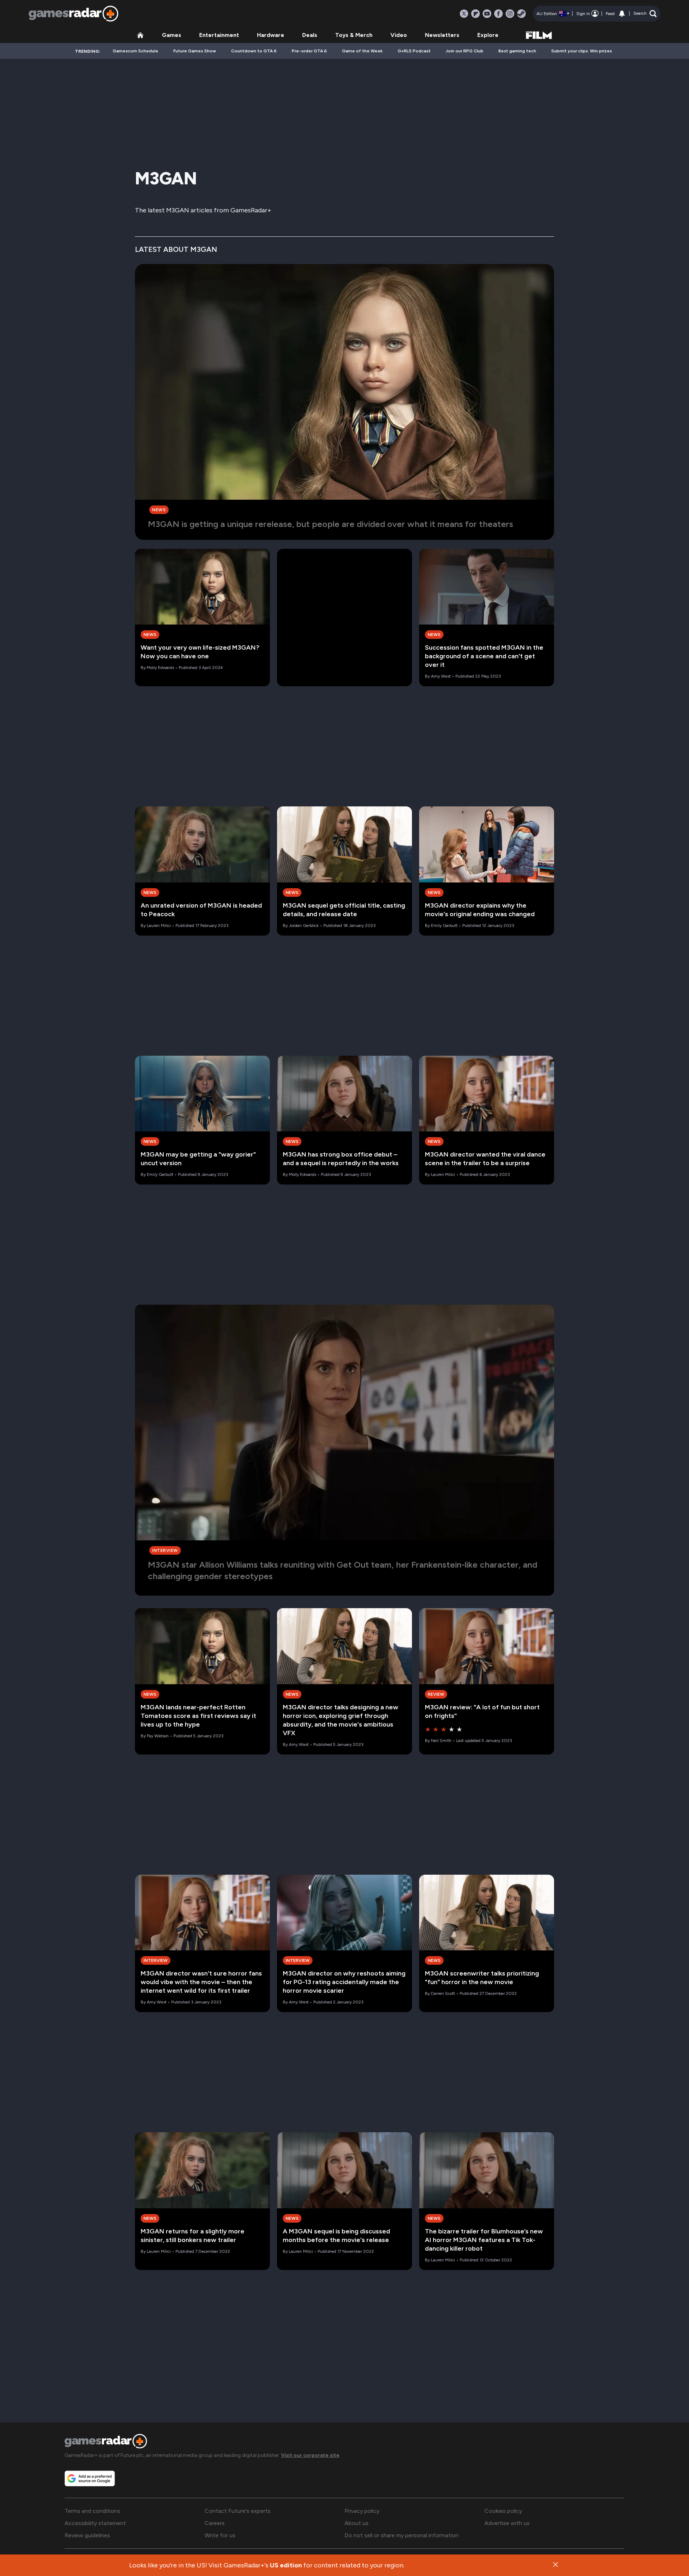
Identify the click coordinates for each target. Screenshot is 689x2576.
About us (357, 2523)
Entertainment (219, 35)
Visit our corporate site (310, 2455)
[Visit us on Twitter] (464, 14)
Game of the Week (362, 51)
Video (399, 35)
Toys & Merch (354, 35)
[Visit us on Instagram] (510, 14)
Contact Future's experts (238, 2511)
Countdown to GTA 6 (254, 51)
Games (172, 35)
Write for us (220, 2535)
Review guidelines (87, 2535)
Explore (488, 35)
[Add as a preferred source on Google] (90, 2478)
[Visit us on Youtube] (487, 14)
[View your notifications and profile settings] (622, 14)
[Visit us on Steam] (521, 14)
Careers (215, 2523)
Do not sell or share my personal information (402, 2535)
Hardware (271, 35)
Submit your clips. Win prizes (582, 51)
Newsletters (442, 35)
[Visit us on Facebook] (498, 14)
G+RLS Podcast (414, 51)
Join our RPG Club (465, 51)
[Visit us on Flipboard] (475, 14)
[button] (645, 14)
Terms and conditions (92, 2511)
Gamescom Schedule (135, 51)
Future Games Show (195, 51)
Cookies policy (503, 2511)
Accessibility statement (95, 2523)
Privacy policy (362, 2511)
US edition (286, 2565)
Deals (310, 35)
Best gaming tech (517, 51)
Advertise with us (507, 2523)
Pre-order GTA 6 (309, 51)
